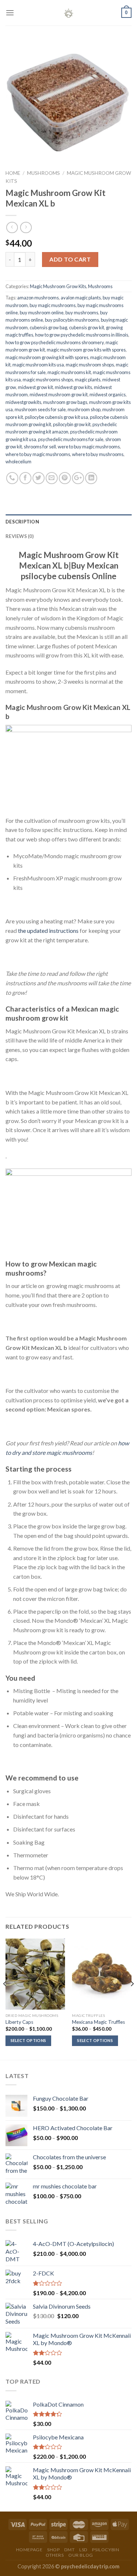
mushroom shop (84, 409)
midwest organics (108, 394)
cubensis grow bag (48, 327)
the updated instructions (48, 930)
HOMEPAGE (29, 2550)
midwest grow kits (73, 387)
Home (13, 173)
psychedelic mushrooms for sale (71, 439)
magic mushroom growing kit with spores (47, 357)
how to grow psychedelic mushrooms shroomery (55, 342)
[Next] (132, 1999)
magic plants (88, 380)
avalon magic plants (81, 298)
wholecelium (18, 462)
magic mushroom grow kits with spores (86, 350)
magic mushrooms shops (48, 380)
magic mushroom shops (90, 365)
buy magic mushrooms (53, 305)
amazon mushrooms (38, 298)
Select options (28, 2040)
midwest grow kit (35, 387)
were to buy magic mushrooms (89, 447)
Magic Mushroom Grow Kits (58, 286)
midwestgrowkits (23, 402)
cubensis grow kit (87, 327)
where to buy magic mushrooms (38, 454)
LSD (83, 2550)
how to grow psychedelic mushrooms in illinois (82, 335)
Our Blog (81, 2555)
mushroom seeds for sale (40, 409)
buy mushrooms (82, 313)
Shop (53, 2550)
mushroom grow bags (65, 402)
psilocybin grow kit (72, 424)
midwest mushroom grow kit (59, 394)
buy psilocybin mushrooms (72, 320)
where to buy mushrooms (98, 454)
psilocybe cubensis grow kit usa (56, 417)
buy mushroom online (42, 313)
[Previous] (5, 1999)
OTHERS (55, 2555)
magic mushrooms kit (69, 372)
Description (22, 522)
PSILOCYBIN (106, 2550)
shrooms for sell (40, 447)
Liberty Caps (19, 2022)
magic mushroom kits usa (38, 365)
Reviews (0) (20, 536)
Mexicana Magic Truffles (98, 2022)
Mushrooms (43, 173)
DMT (70, 2550)
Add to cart (70, 259)
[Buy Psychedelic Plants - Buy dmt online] (69, 13)
